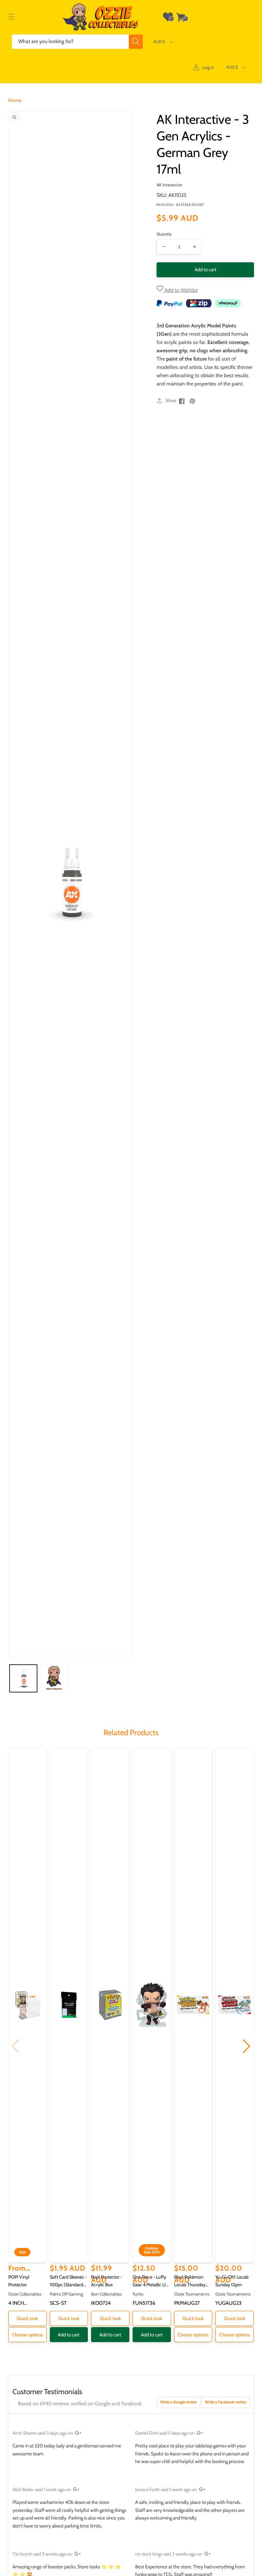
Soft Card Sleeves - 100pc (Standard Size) (68, 2281)
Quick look (27, 2318)
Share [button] (171, 400)
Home (15, 100)
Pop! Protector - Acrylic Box (107, 2281)
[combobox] (77, 42)
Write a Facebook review (226, 2402)
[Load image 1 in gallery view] (23, 1678)
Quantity (164, 234)
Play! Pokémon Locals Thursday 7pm (190, 2281)
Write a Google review (178, 2402)
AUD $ (159, 41)
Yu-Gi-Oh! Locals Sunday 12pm (232, 2281)
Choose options (27, 2335)
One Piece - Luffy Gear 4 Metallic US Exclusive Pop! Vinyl (150, 2281)
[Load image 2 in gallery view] (54, 1678)
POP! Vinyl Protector (19, 2281)
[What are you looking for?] (136, 42)
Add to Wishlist (180, 290)
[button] (11, 17)
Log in (208, 67)
